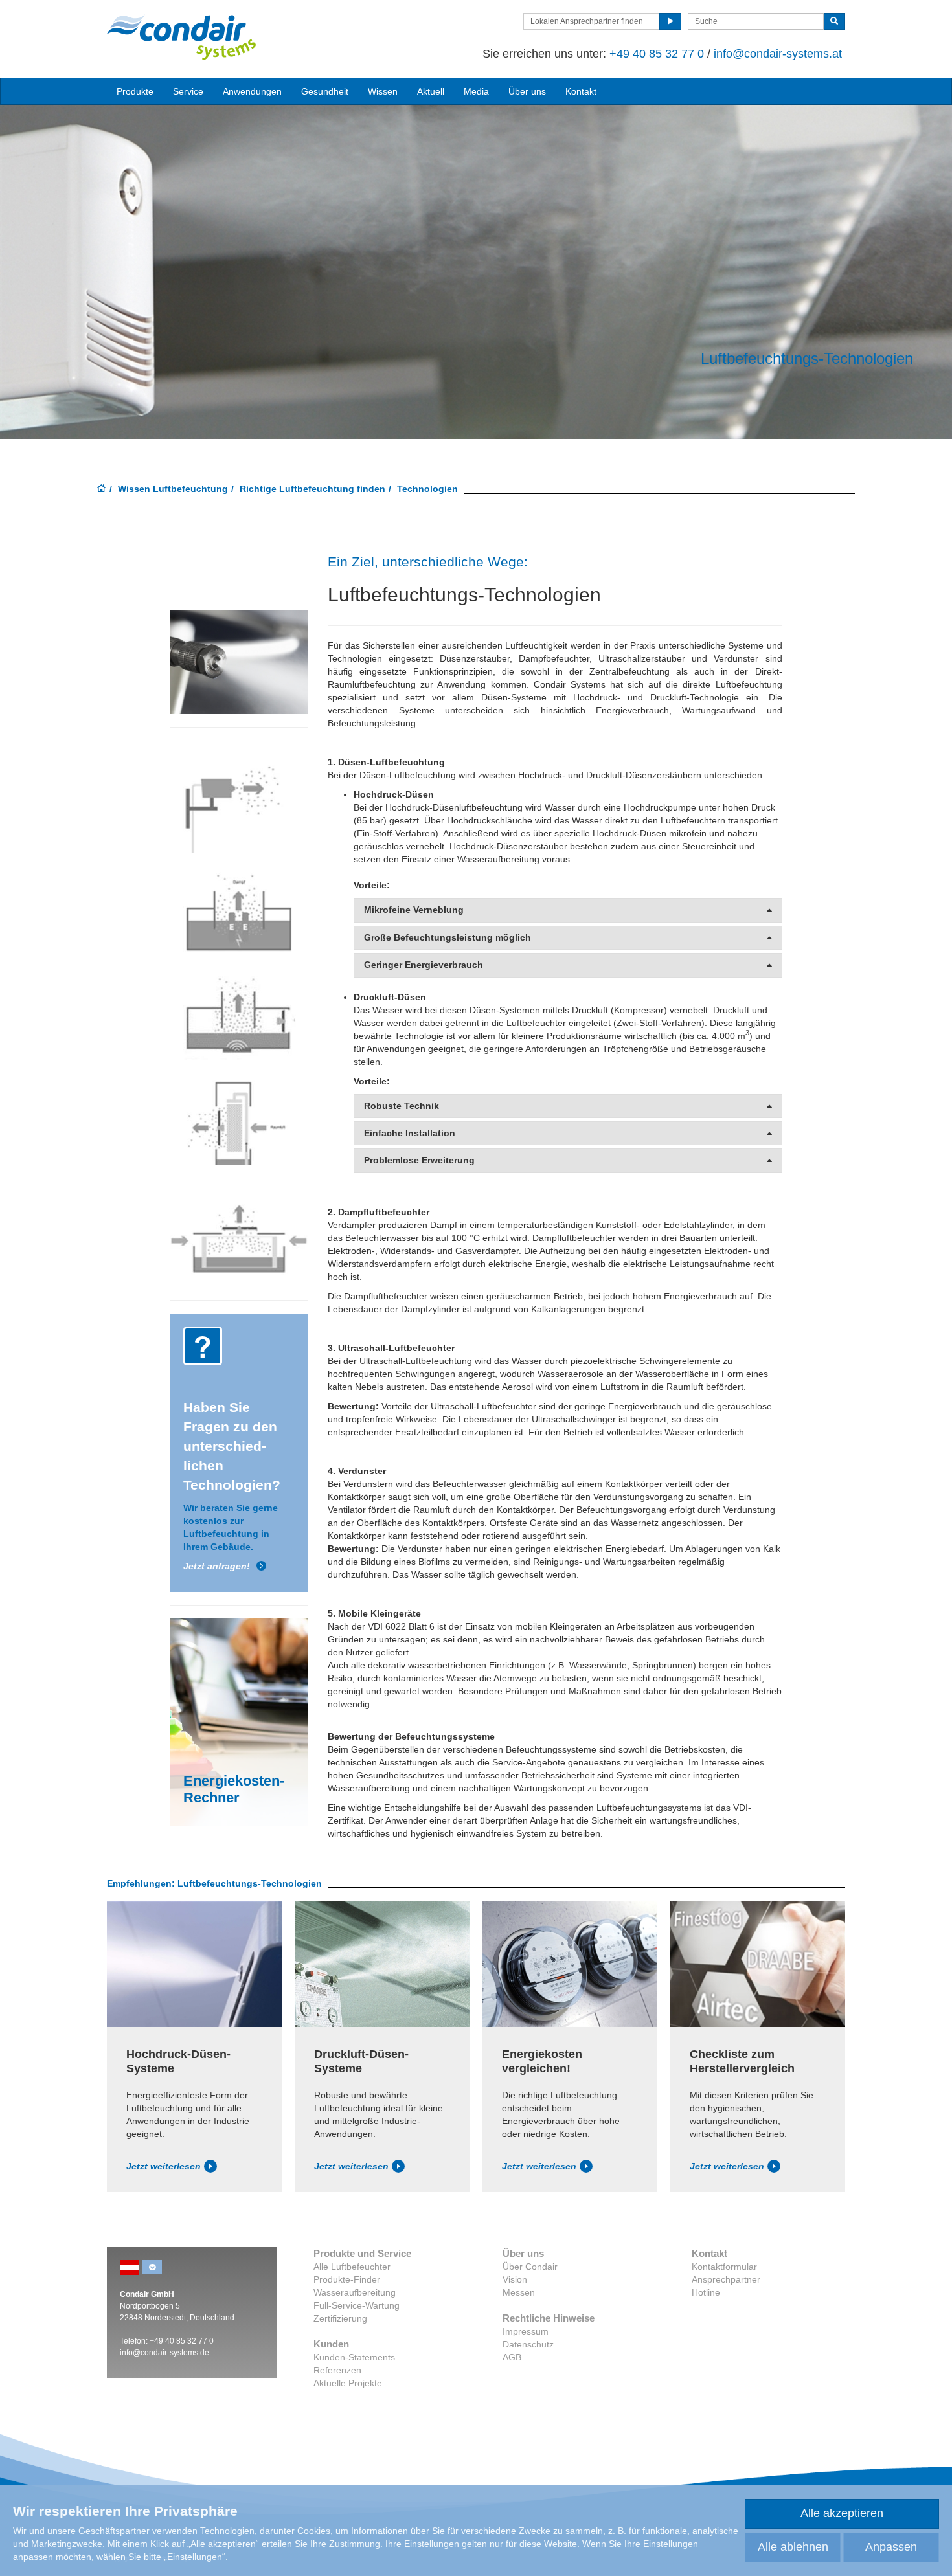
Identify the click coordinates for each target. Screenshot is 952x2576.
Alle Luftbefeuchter (352, 2267)
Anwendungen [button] (252, 91)
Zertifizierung (340, 2318)
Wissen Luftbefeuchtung (173, 489)
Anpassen (891, 2547)
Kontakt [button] (581, 91)
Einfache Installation (410, 1133)
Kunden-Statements (354, 2357)
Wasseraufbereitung (355, 2292)
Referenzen (337, 2370)
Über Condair (530, 2267)
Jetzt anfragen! (217, 1566)
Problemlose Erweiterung (419, 1160)
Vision (515, 2279)
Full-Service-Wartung (357, 2305)
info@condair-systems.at (778, 54)
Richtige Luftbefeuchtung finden (312, 489)
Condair (181, 37)
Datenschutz (528, 2344)
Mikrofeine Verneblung (414, 910)
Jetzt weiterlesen (164, 2166)
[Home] (102, 489)
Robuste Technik (402, 1106)
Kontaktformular (724, 2267)
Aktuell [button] (431, 91)
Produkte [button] (135, 91)
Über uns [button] (527, 91)
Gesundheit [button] (325, 91)
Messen (519, 2292)
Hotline (706, 2292)
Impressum (526, 2331)
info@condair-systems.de (164, 2353)
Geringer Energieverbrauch (424, 965)
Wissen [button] (383, 91)
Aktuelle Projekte (348, 2383)
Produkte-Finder (347, 2279)
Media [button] (476, 91)
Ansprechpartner (726, 2279)
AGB (512, 2357)
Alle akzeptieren (842, 2513)
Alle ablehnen (793, 2547)
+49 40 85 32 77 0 (657, 54)
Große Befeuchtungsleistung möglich (448, 938)
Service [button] (188, 91)
